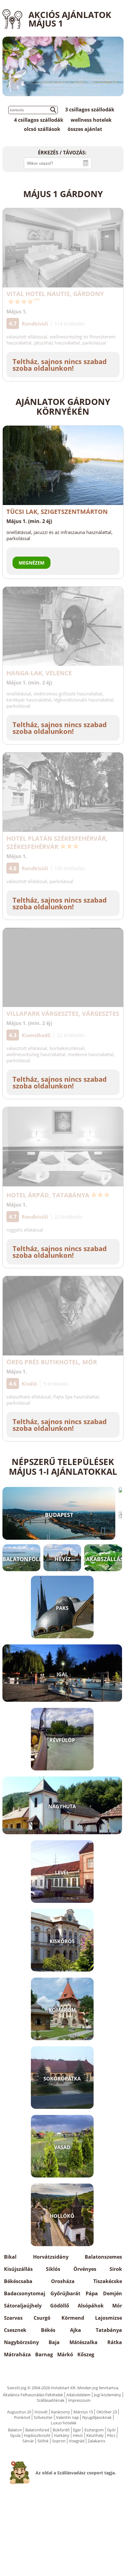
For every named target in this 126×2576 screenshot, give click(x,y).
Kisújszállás (18, 2269)
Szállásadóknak (51, 2400)
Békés (48, 2330)
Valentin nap (67, 2417)
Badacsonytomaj (25, 2293)
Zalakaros (96, 2441)
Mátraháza (17, 2354)
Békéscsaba (18, 2281)
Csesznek (15, 2330)
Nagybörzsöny (21, 2342)
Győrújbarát (65, 2293)
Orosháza (63, 2281)
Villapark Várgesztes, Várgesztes (63, 1014)
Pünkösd (22, 2417)
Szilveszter (43, 2417)
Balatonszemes (103, 2257)
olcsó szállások (42, 129)
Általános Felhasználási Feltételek (33, 2395)
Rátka (115, 2342)
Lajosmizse (109, 2318)
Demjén (113, 2293)
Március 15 (83, 2412)
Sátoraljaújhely (23, 2306)
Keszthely (95, 2435)
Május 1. (17, 312)
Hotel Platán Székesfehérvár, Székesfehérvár (57, 842)
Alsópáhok (91, 2306)
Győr (111, 2430)
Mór (117, 2306)
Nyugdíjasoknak (97, 2417)
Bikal (10, 2257)
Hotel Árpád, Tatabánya (48, 1195)
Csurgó (42, 2318)
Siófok (43, 2441)
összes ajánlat (85, 129)
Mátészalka (83, 2342)
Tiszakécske (108, 2281)
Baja (54, 2342)
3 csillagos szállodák (90, 110)
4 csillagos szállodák (39, 120)
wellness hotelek (91, 120)
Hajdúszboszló (37, 2435)
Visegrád (77, 2441)
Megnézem (31, 563)
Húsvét (41, 2412)
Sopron (59, 2441)
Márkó (65, 2354)
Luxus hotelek (64, 2423)
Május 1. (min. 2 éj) (29, 521)
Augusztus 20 (19, 2412)
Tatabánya (109, 2330)
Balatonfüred (37, 2430)
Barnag (44, 2354)
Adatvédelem (78, 2395)
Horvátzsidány (51, 2257)
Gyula (15, 2435)
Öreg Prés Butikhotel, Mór (52, 1362)
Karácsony (61, 2412)
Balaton (15, 2430)
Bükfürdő (61, 2430)
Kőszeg (86, 2354)
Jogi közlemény (107, 2395)
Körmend (73, 2318)
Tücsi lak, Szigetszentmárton (57, 512)
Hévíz (78, 2435)
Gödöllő (60, 2306)
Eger (77, 2430)
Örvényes (85, 2269)
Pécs (111, 2435)
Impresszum (79, 2400)
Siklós (53, 2269)
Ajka (76, 2330)
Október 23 (107, 2412)
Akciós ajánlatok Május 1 (70, 19)
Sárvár (28, 2441)
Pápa (92, 2293)
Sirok (116, 2269)
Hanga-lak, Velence (39, 673)
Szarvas (13, 2318)
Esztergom (94, 2430)
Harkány (62, 2435)
